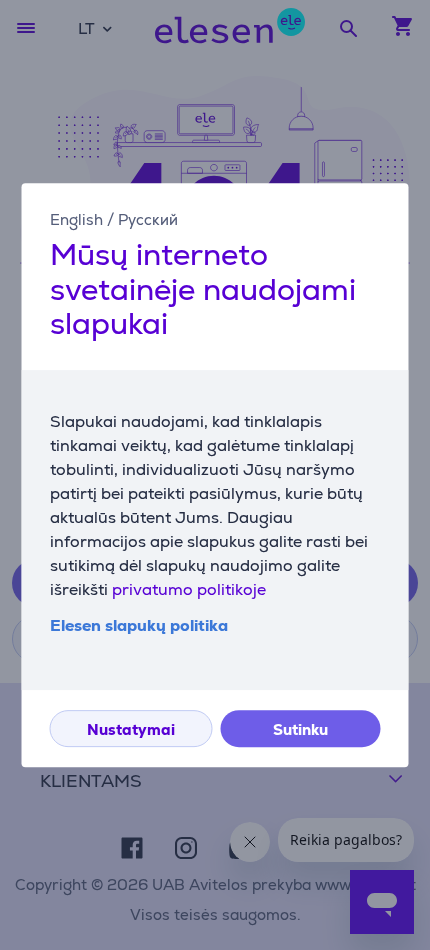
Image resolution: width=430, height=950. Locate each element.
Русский (148, 219)
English (76, 219)
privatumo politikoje (189, 589)
